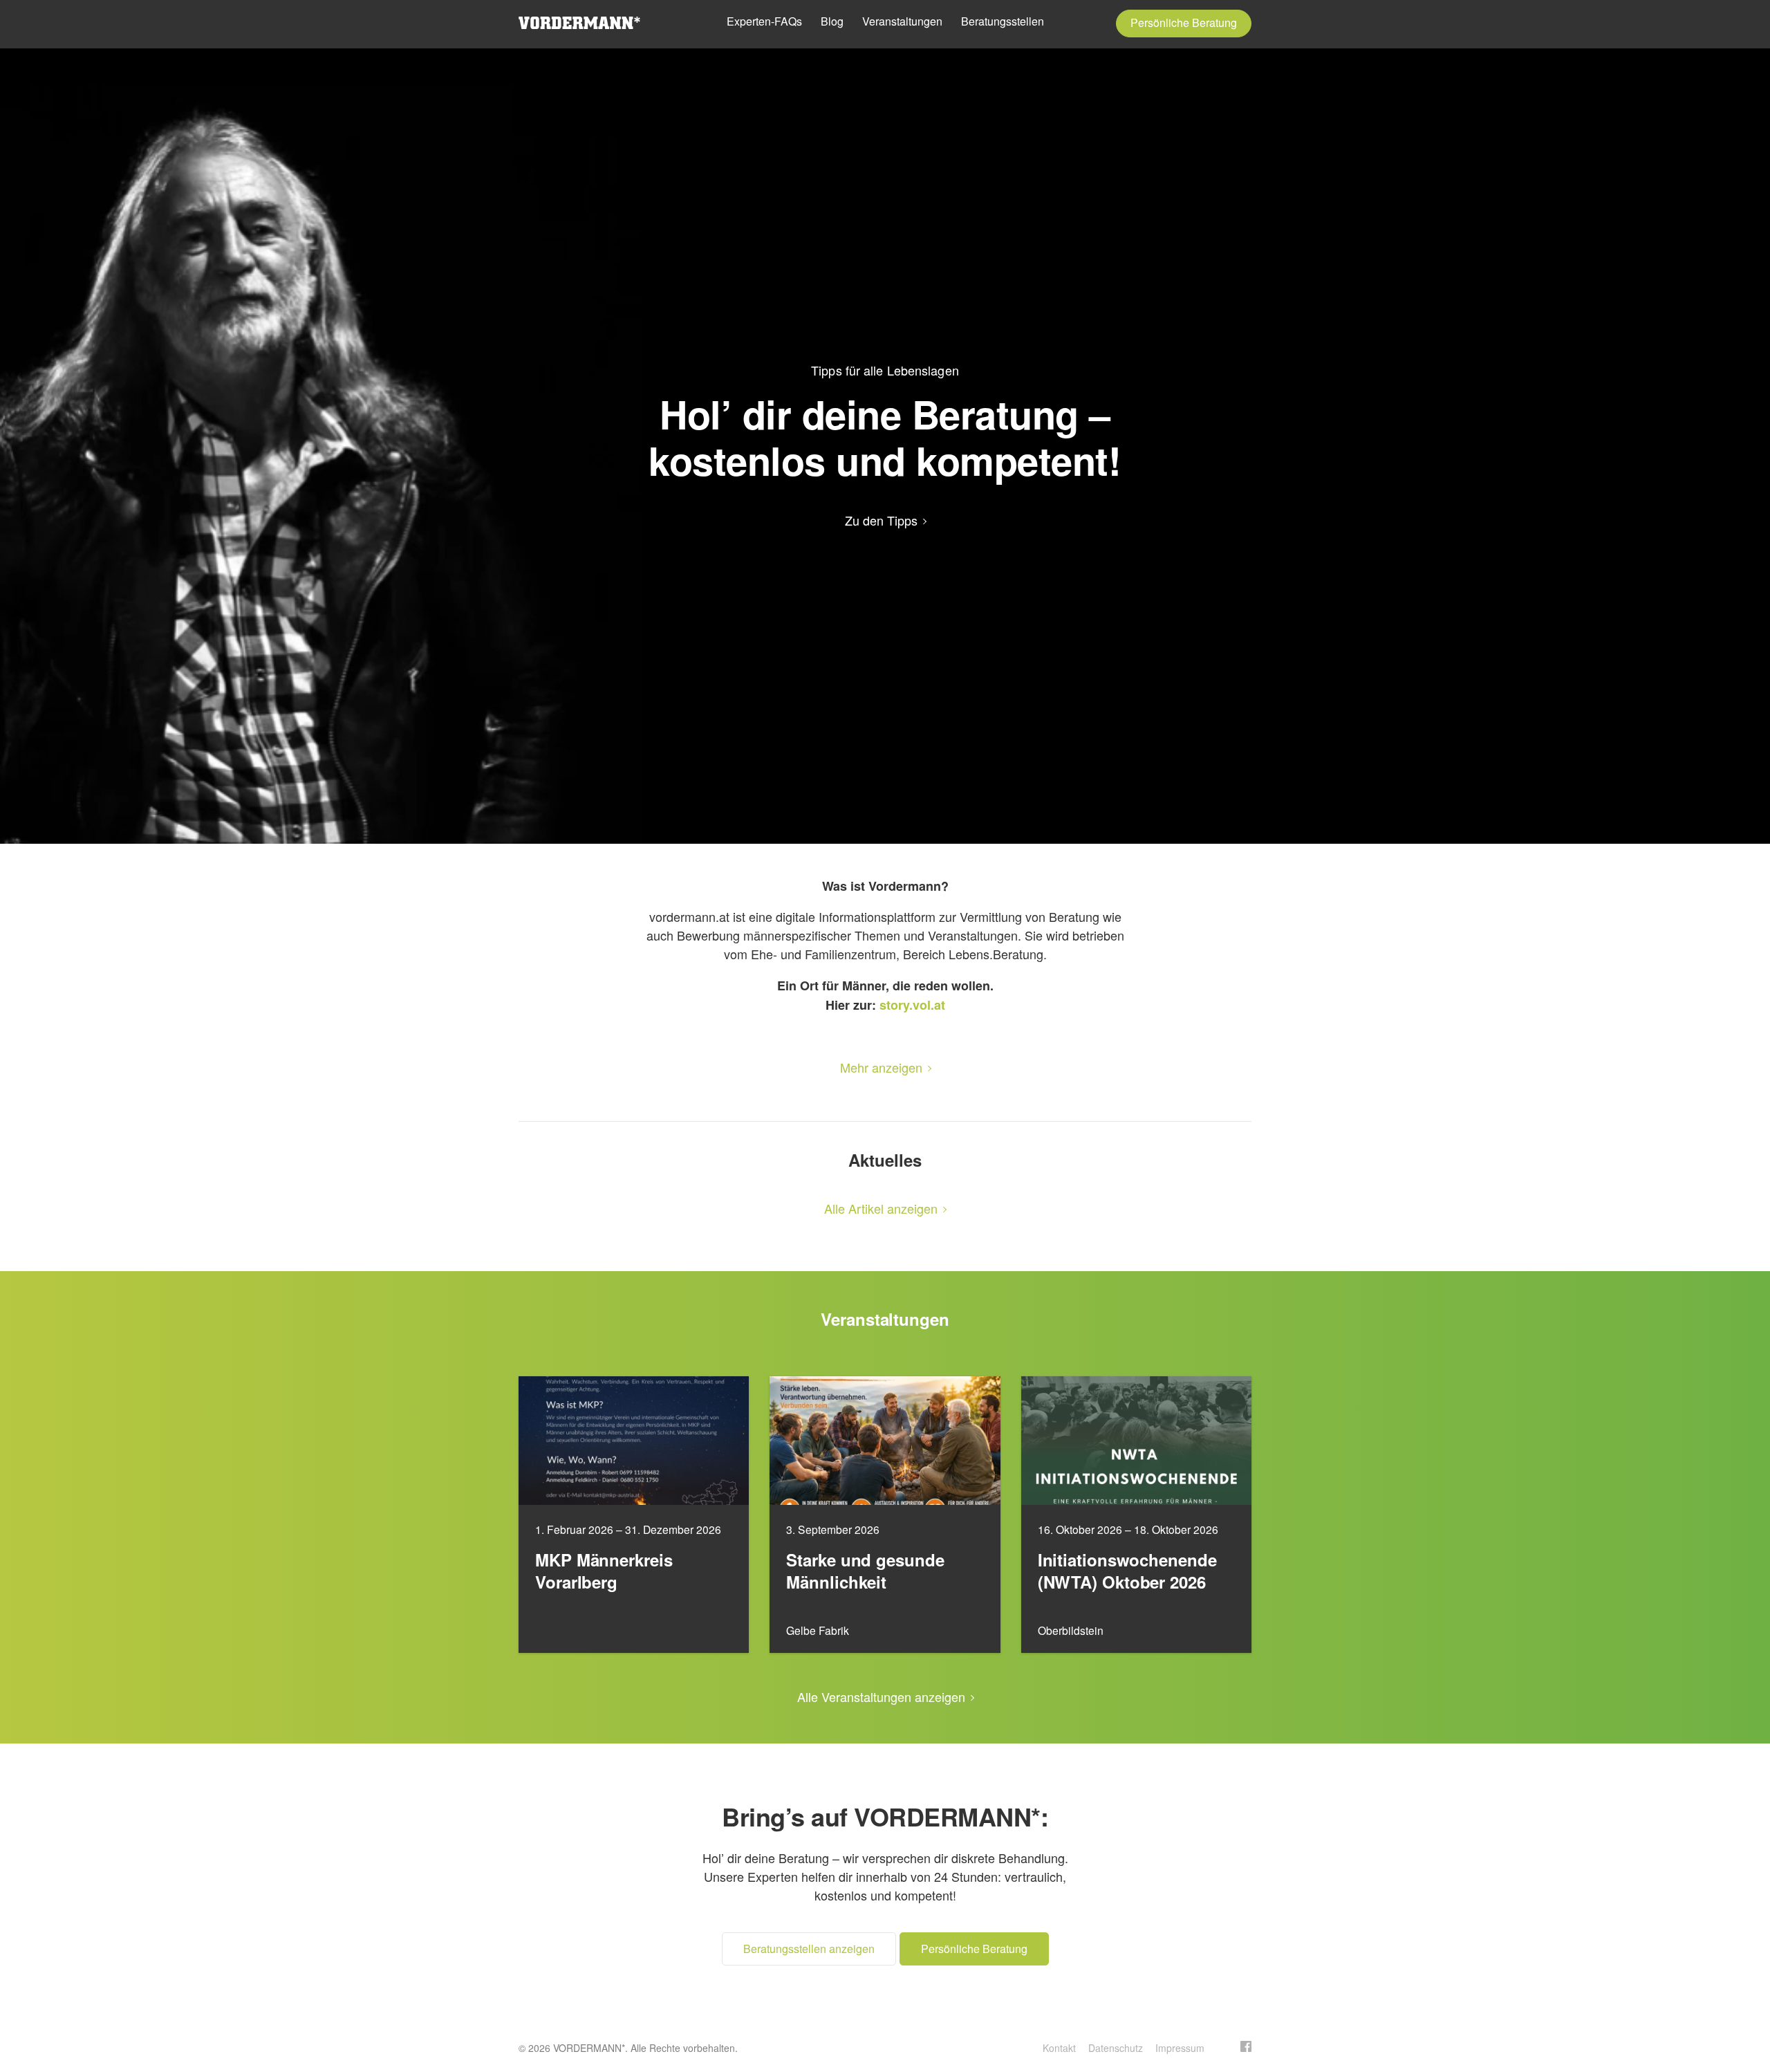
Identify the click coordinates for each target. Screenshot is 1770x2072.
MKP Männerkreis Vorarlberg (604, 1571)
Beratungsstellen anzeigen (809, 1949)
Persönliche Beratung (1184, 22)
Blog (832, 21)
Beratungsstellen (1003, 21)
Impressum (1180, 2048)
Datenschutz (1116, 2048)
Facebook (1246, 2046)
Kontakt (1059, 2048)
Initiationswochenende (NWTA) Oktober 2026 (1127, 1571)
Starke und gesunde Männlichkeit (865, 1571)
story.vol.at (912, 1005)
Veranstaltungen (902, 21)
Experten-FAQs (764, 21)
